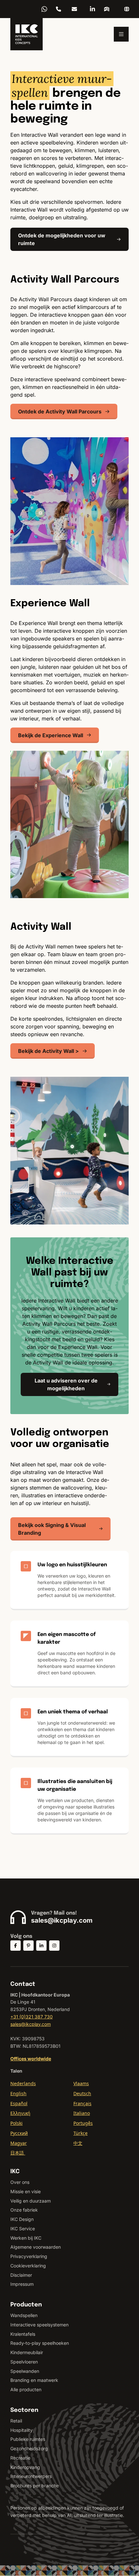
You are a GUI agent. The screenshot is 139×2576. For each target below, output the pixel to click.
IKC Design (22, 2219)
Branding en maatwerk (34, 2380)
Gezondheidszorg (29, 2448)
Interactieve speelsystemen (39, 2325)
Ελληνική (20, 2113)
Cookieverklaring (28, 2266)
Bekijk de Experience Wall (51, 735)
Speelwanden (25, 2371)
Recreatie (20, 2458)
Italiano (82, 2113)
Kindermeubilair (27, 2352)
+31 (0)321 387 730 (59, 9)
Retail (16, 2421)
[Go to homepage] (27, 34)
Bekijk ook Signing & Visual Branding (52, 1529)
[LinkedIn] (92, 9)
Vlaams (81, 2083)
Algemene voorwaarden (36, 2247)
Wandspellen (24, 2315)
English (18, 2093)
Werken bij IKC (26, 2238)
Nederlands (23, 2083)
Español (19, 2103)
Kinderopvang (25, 2467)
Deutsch (82, 2093)
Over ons (20, 2182)
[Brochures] (107, 9)
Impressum (22, 2284)
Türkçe (80, 2133)
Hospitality (21, 2430)
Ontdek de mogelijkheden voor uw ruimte (62, 239)
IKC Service (23, 2229)
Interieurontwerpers (31, 2476)
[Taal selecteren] (127, 9)
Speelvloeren (24, 2362)
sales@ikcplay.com (74, 9)
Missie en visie (26, 2191)
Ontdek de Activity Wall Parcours (60, 411)
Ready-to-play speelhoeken (40, 2343)
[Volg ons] (16, 1946)
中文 (78, 2143)
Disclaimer (21, 2275)
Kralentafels (23, 2334)
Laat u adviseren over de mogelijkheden (66, 1384)
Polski (16, 2123)
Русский (19, 2133)
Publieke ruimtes (28, 2439)
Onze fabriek (24, 2210)
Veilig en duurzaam (31, 2201)
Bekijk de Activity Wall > (48, 1051)
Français (82, 2103)
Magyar (19, 2143)
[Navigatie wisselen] (121, 34)
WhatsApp (44, 9)
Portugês (83, 2123)
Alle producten (26, 2389)
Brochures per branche (35, 2486)
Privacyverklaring (29, 2256)
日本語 (18, 2153)
